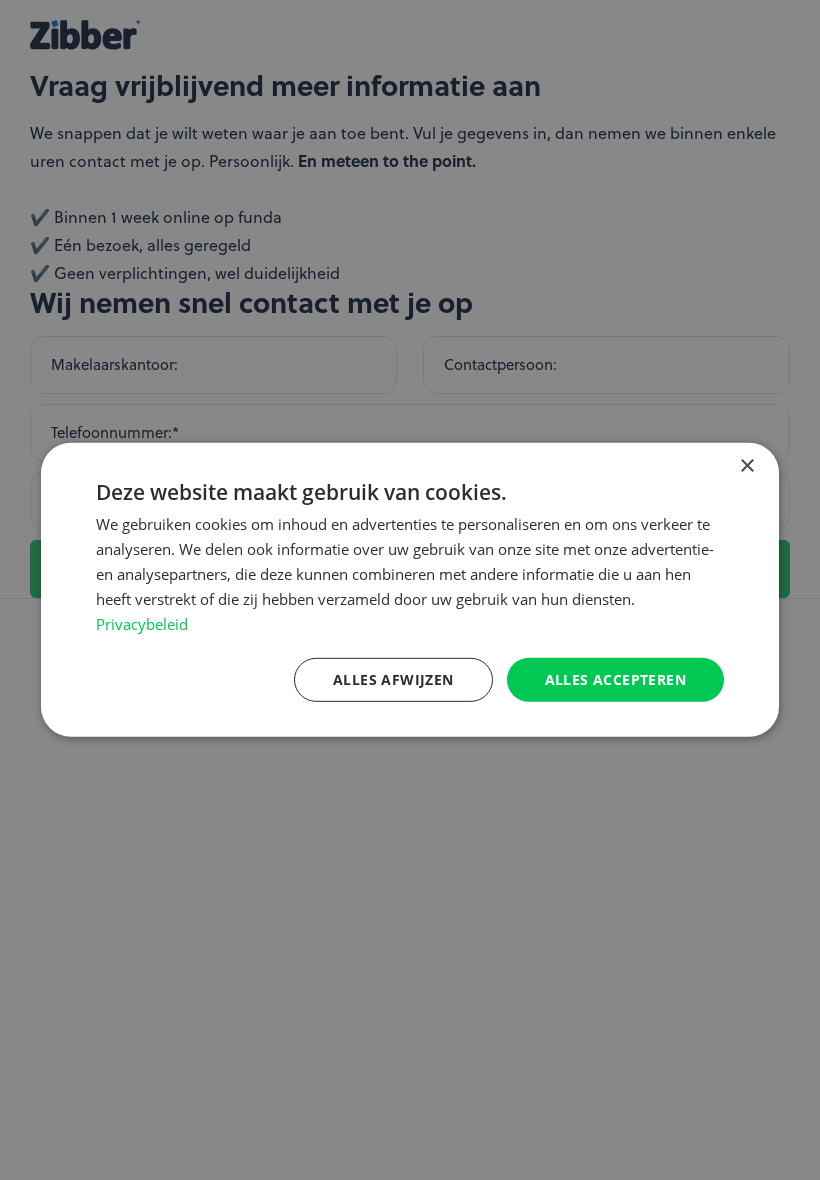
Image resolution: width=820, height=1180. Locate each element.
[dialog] (410, 590)
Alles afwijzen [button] (393, 678)
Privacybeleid (142, 624)
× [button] (746, 466)
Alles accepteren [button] (615, 678)
